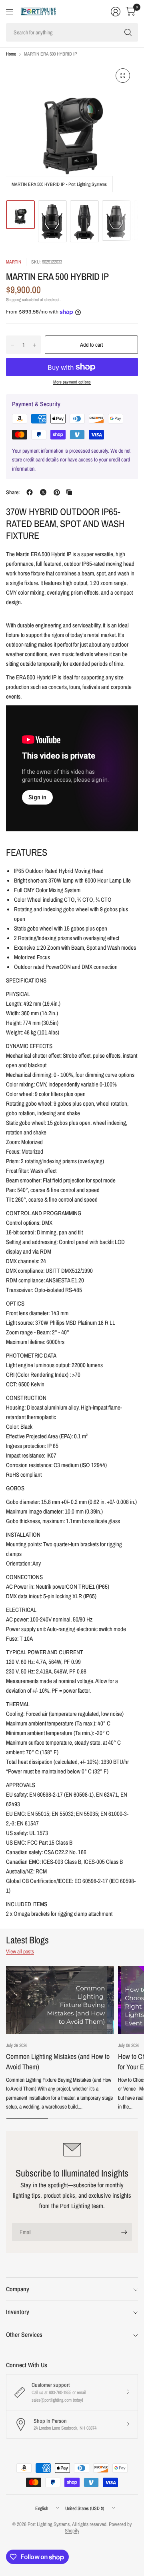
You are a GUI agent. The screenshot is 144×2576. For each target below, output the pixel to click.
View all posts (20, 1951)
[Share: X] (43, 492)
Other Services (24, 2334)
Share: (13, 492)
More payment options (72, 382)
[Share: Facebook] (30, 492)
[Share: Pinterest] (57, 492)
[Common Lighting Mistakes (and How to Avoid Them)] (60, 2000)
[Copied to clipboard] (69, 492)
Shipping (13, 300)
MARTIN (14, 262)
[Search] (128, 32)
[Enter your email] (124, 2232)
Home (11, 54)
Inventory (18, 2312)
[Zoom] (123, 76)
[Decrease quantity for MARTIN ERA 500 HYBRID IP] (12, 345)
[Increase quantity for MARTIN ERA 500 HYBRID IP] (34, 345)
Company (18, 2289)
